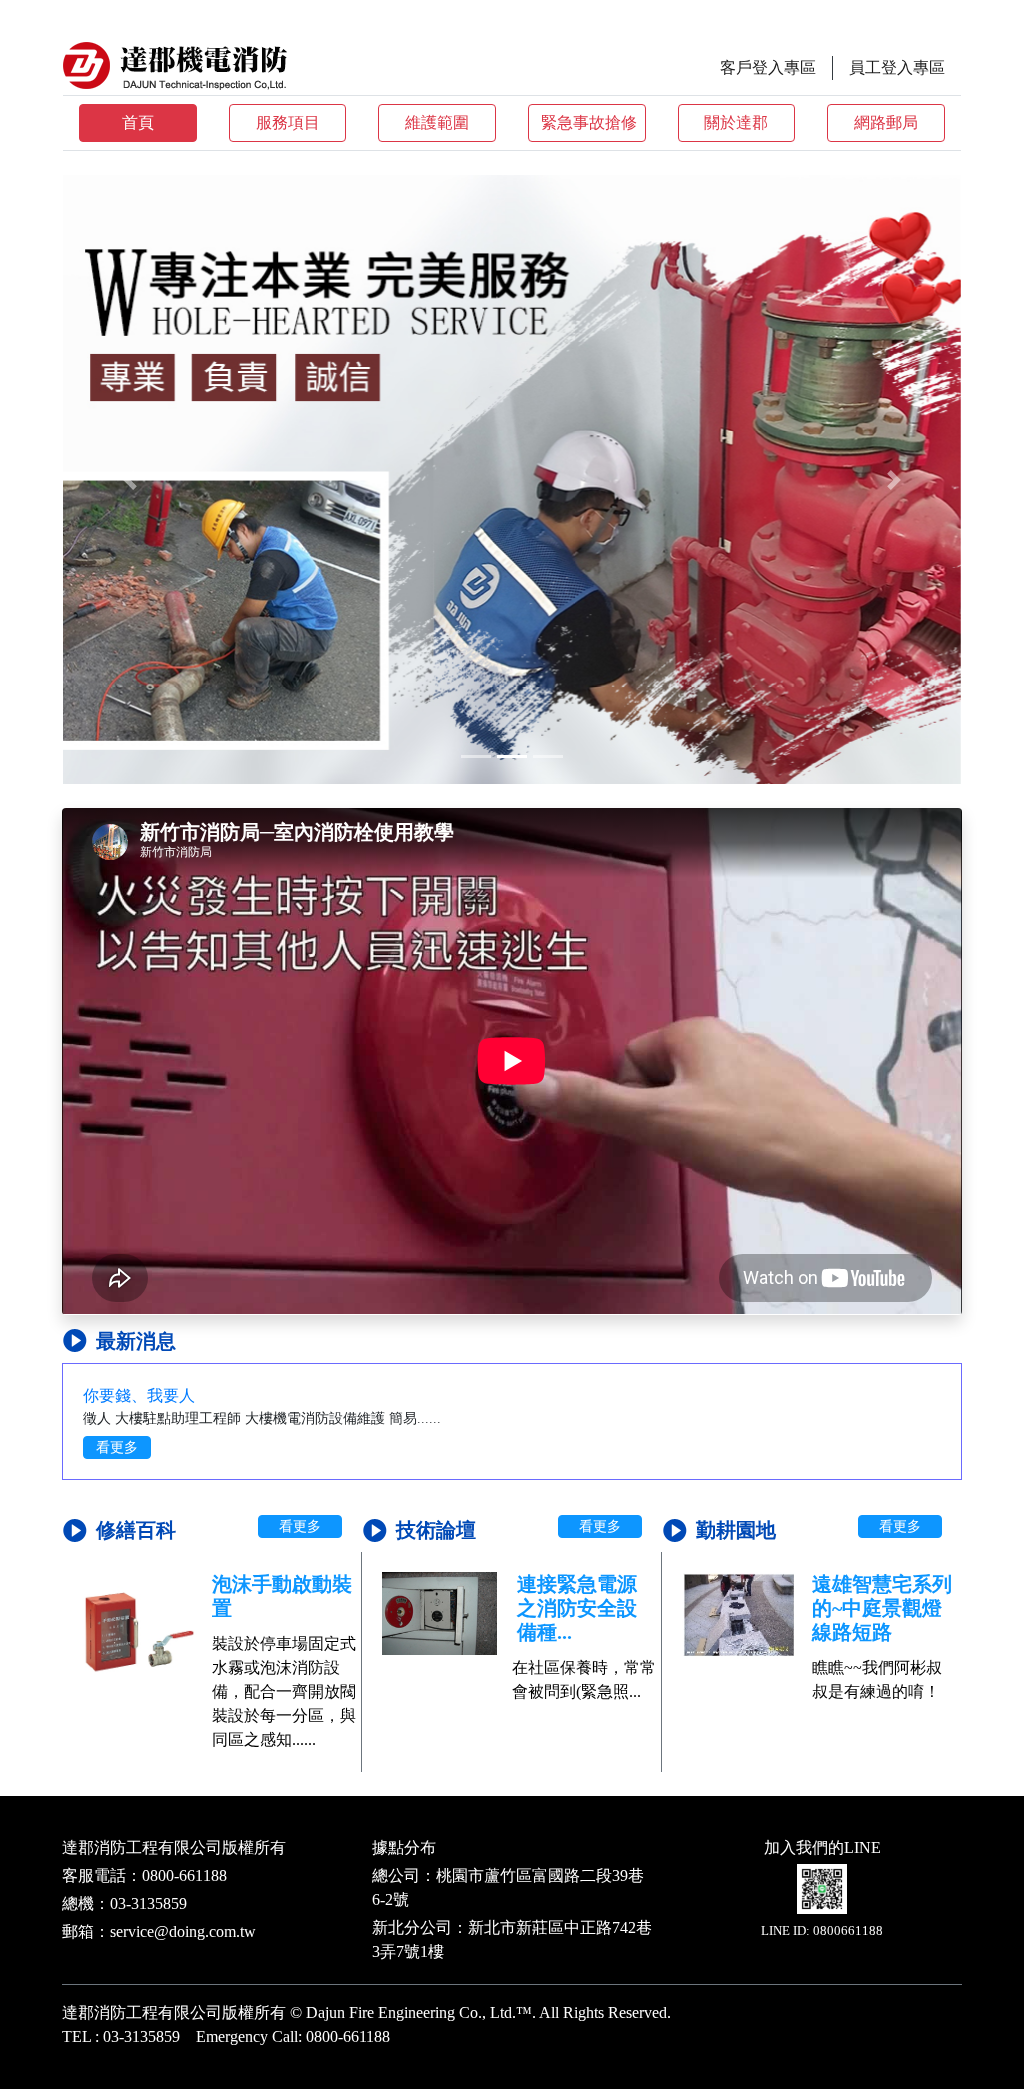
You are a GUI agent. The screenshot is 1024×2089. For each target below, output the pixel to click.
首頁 (138, 122)
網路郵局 (886, 122)
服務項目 (288, 122)
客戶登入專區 (768, 67)
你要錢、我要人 (139, 1395)
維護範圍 (437, 122)
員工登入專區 (897, 67)
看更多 (117, 1447)
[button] (130, 479)
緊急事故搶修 (589, 122)
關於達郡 (736, 122)
